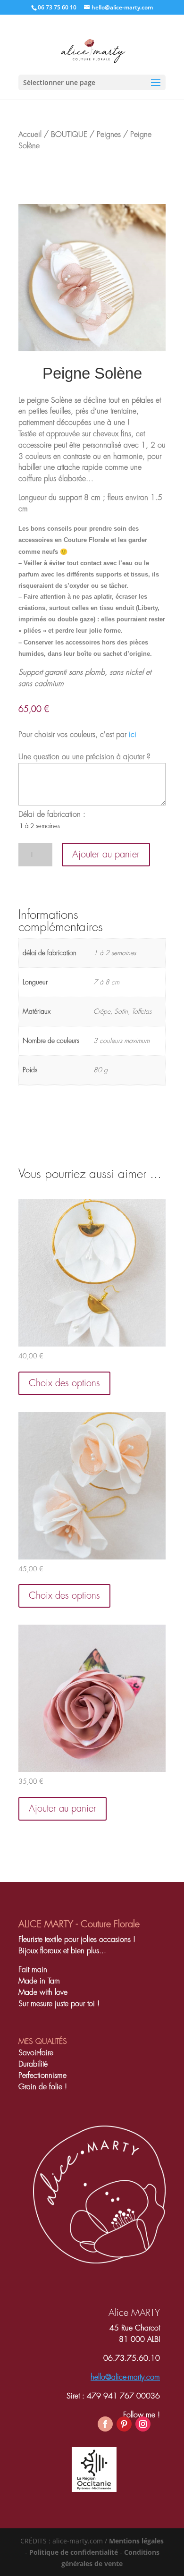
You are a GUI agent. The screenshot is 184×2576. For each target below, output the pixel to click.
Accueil (30, 135)
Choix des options (64, 1383)
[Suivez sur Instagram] (143, 2424)
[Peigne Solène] (92, 349)
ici (133, 735)
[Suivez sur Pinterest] (124, 2424)
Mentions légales (136, 2541)
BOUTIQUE (69, 135)
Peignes (109, 135)
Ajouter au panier (106, 854)
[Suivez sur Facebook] (105, 2424)
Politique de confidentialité (74, 2552)
